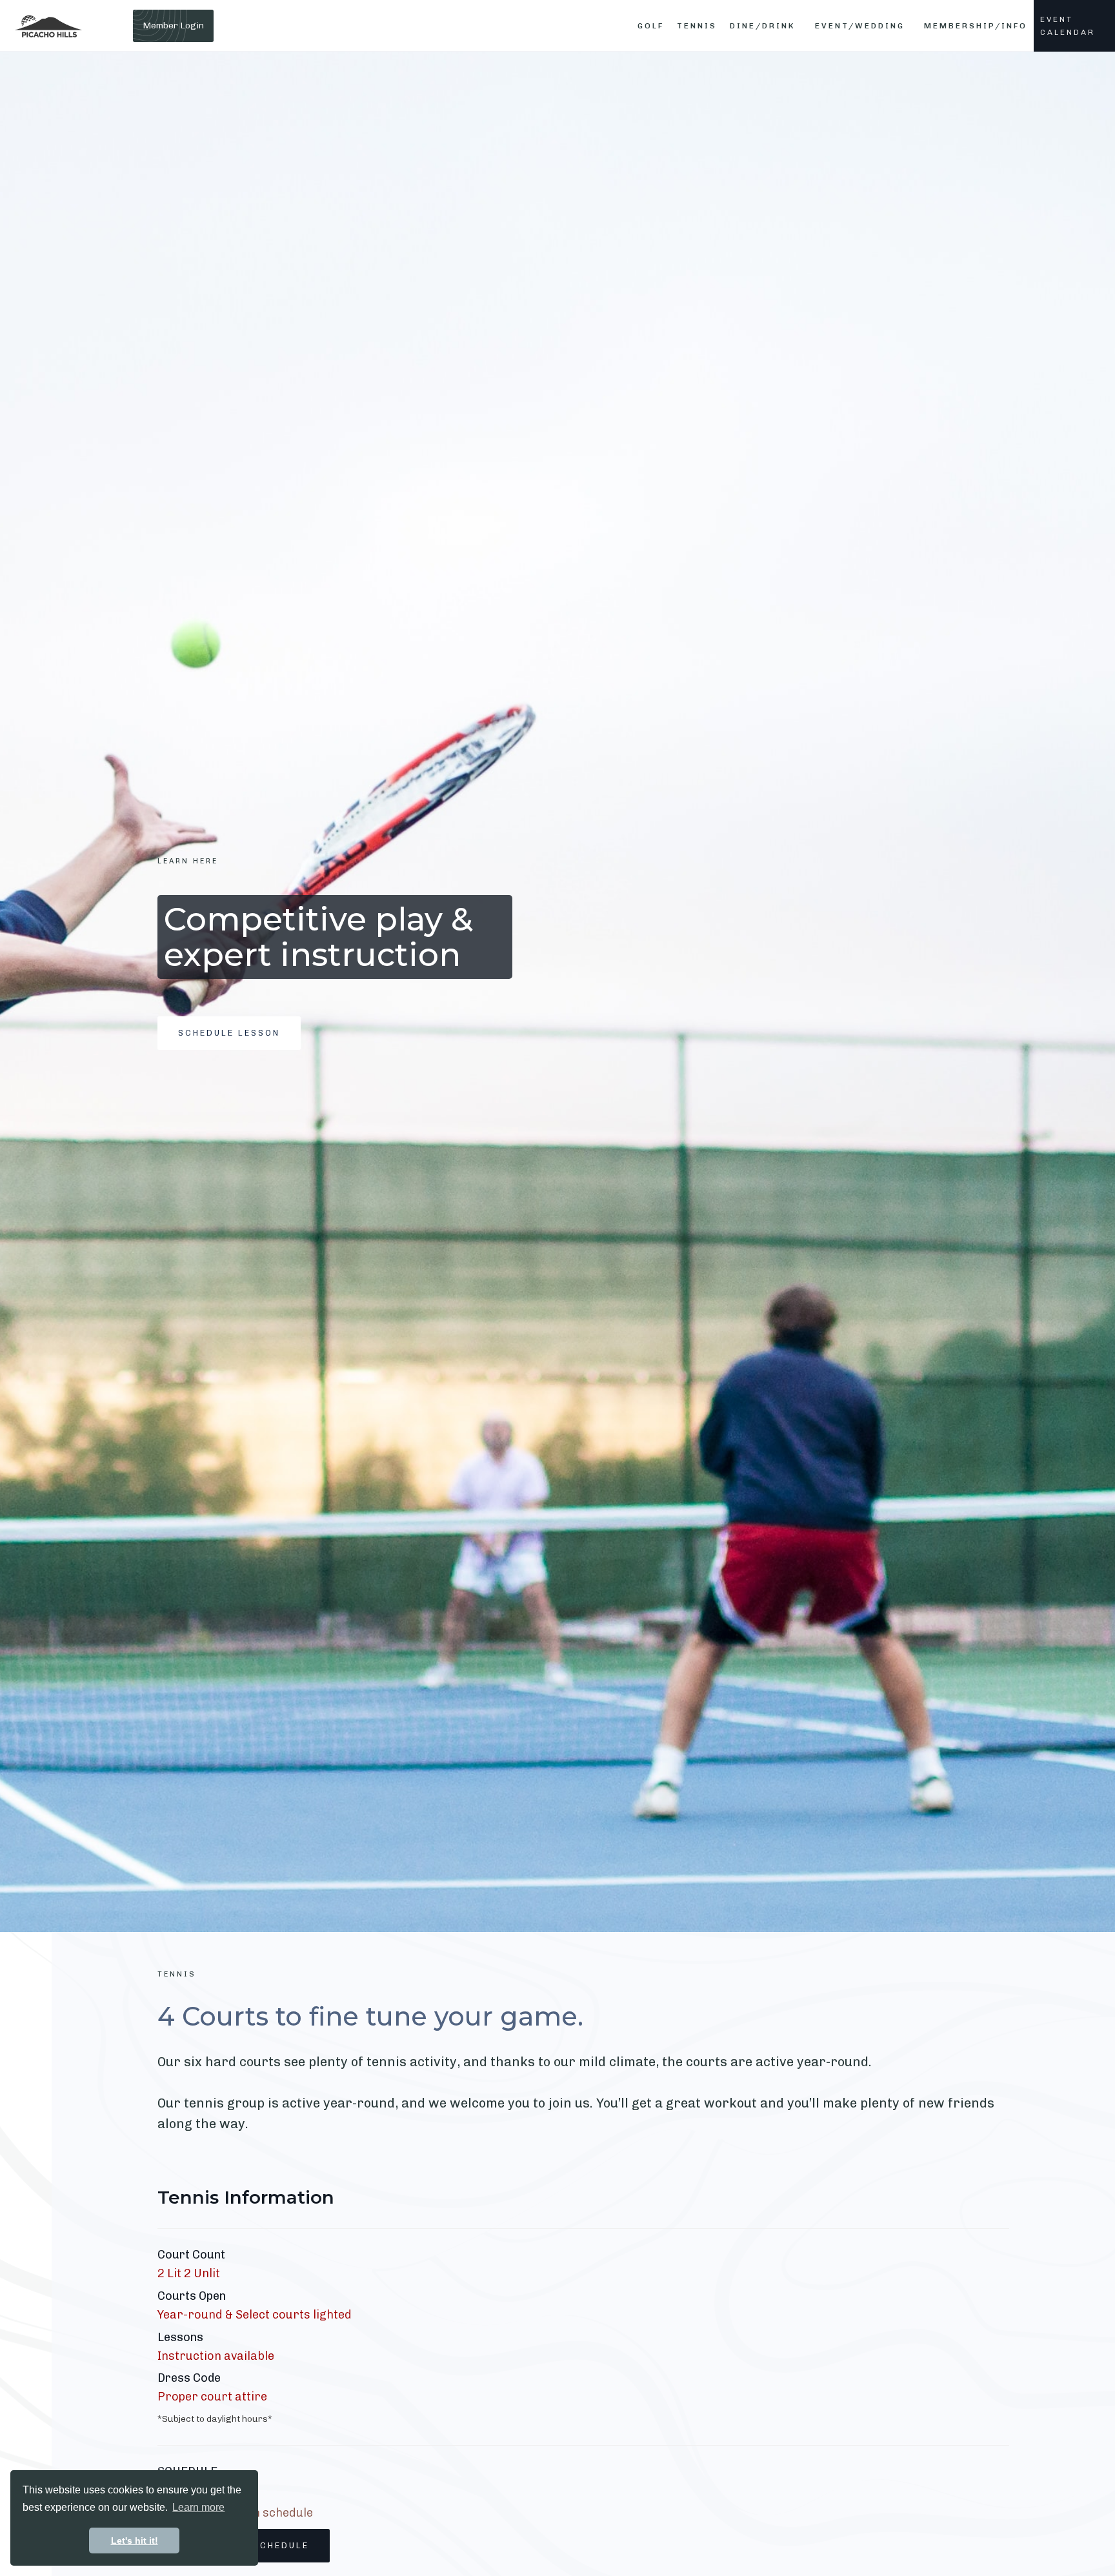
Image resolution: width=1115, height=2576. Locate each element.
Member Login (173, 25)
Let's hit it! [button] (135, 2541)
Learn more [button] (198, 2507)
